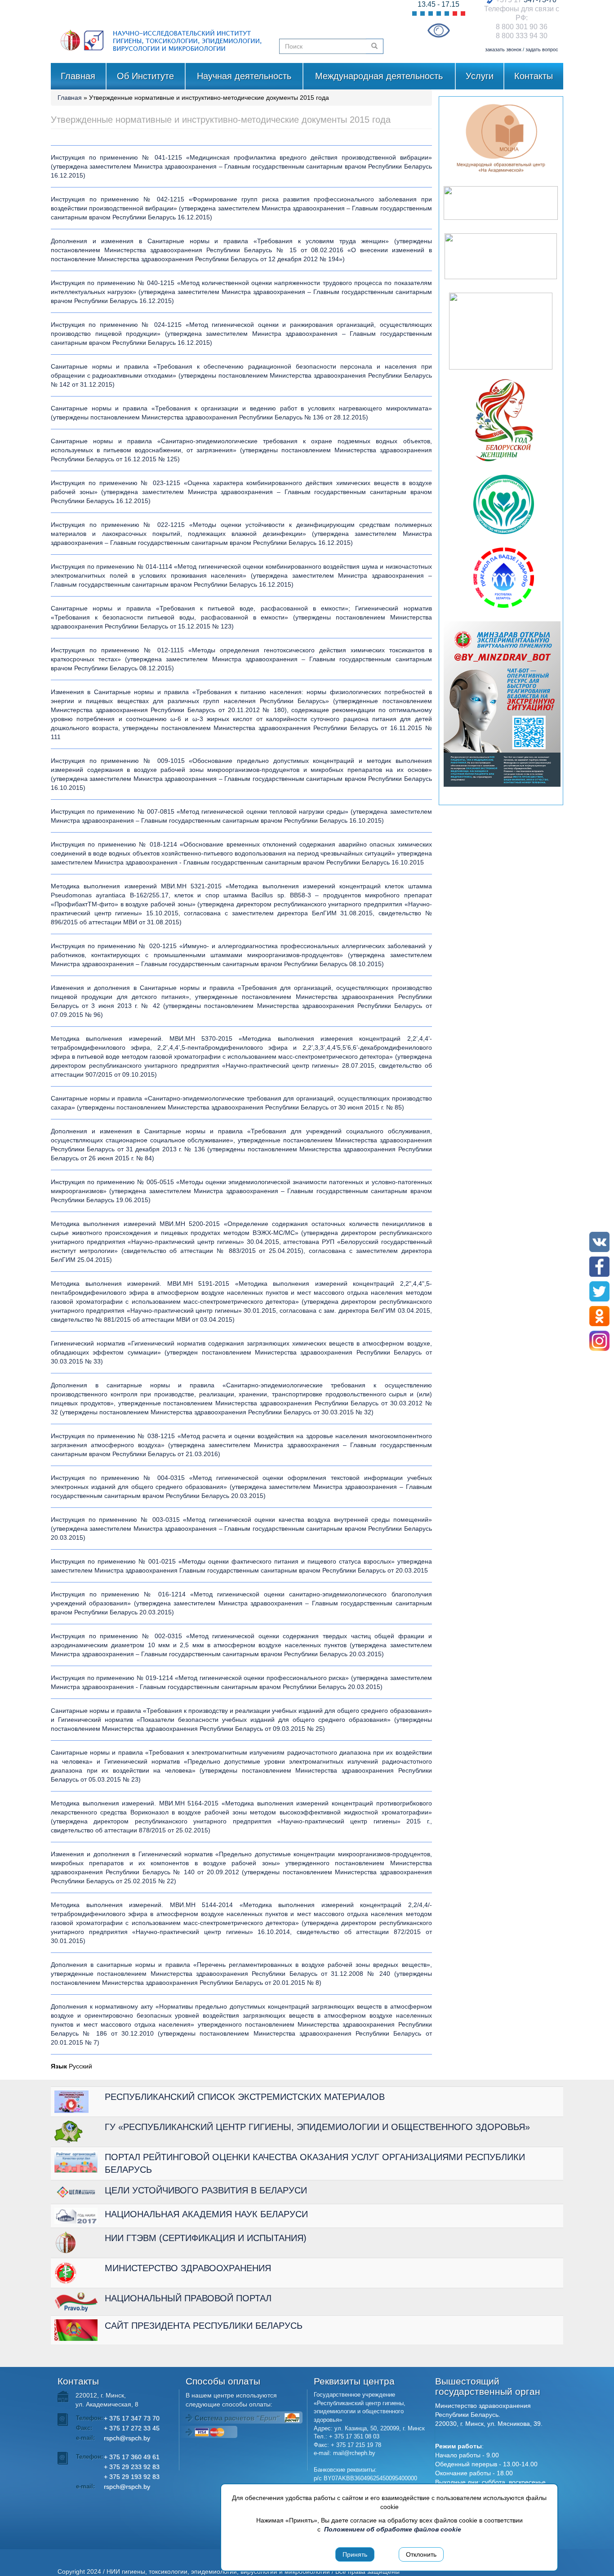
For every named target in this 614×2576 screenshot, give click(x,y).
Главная (78, 76)
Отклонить (421, 2554)
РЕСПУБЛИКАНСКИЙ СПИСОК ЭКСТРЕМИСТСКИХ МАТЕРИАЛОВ (245, 2097)
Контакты (534, 76)
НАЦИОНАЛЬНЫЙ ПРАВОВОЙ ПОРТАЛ (188, 2298)
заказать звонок (503, 49)
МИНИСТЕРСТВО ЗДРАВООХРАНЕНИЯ (188, 2268)
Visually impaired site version (438, 30)
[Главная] (162, 31)
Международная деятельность (379, 76)
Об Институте (145, 76)
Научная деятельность (244, 76)
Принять (355, 2554)
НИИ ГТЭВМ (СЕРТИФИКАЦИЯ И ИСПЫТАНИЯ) (206, 2238)
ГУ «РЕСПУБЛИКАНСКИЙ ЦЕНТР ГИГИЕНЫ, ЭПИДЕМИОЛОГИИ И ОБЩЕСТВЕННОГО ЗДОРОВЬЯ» (317, 2127)
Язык (59, 2066)
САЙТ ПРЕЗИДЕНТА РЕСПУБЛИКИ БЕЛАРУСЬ (204, 2326)
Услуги (480, 76)
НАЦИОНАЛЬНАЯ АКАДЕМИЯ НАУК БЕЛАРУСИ (206, 2214)
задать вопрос (542, 49)
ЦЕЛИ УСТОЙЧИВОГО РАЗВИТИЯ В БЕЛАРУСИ (206, 2190)
